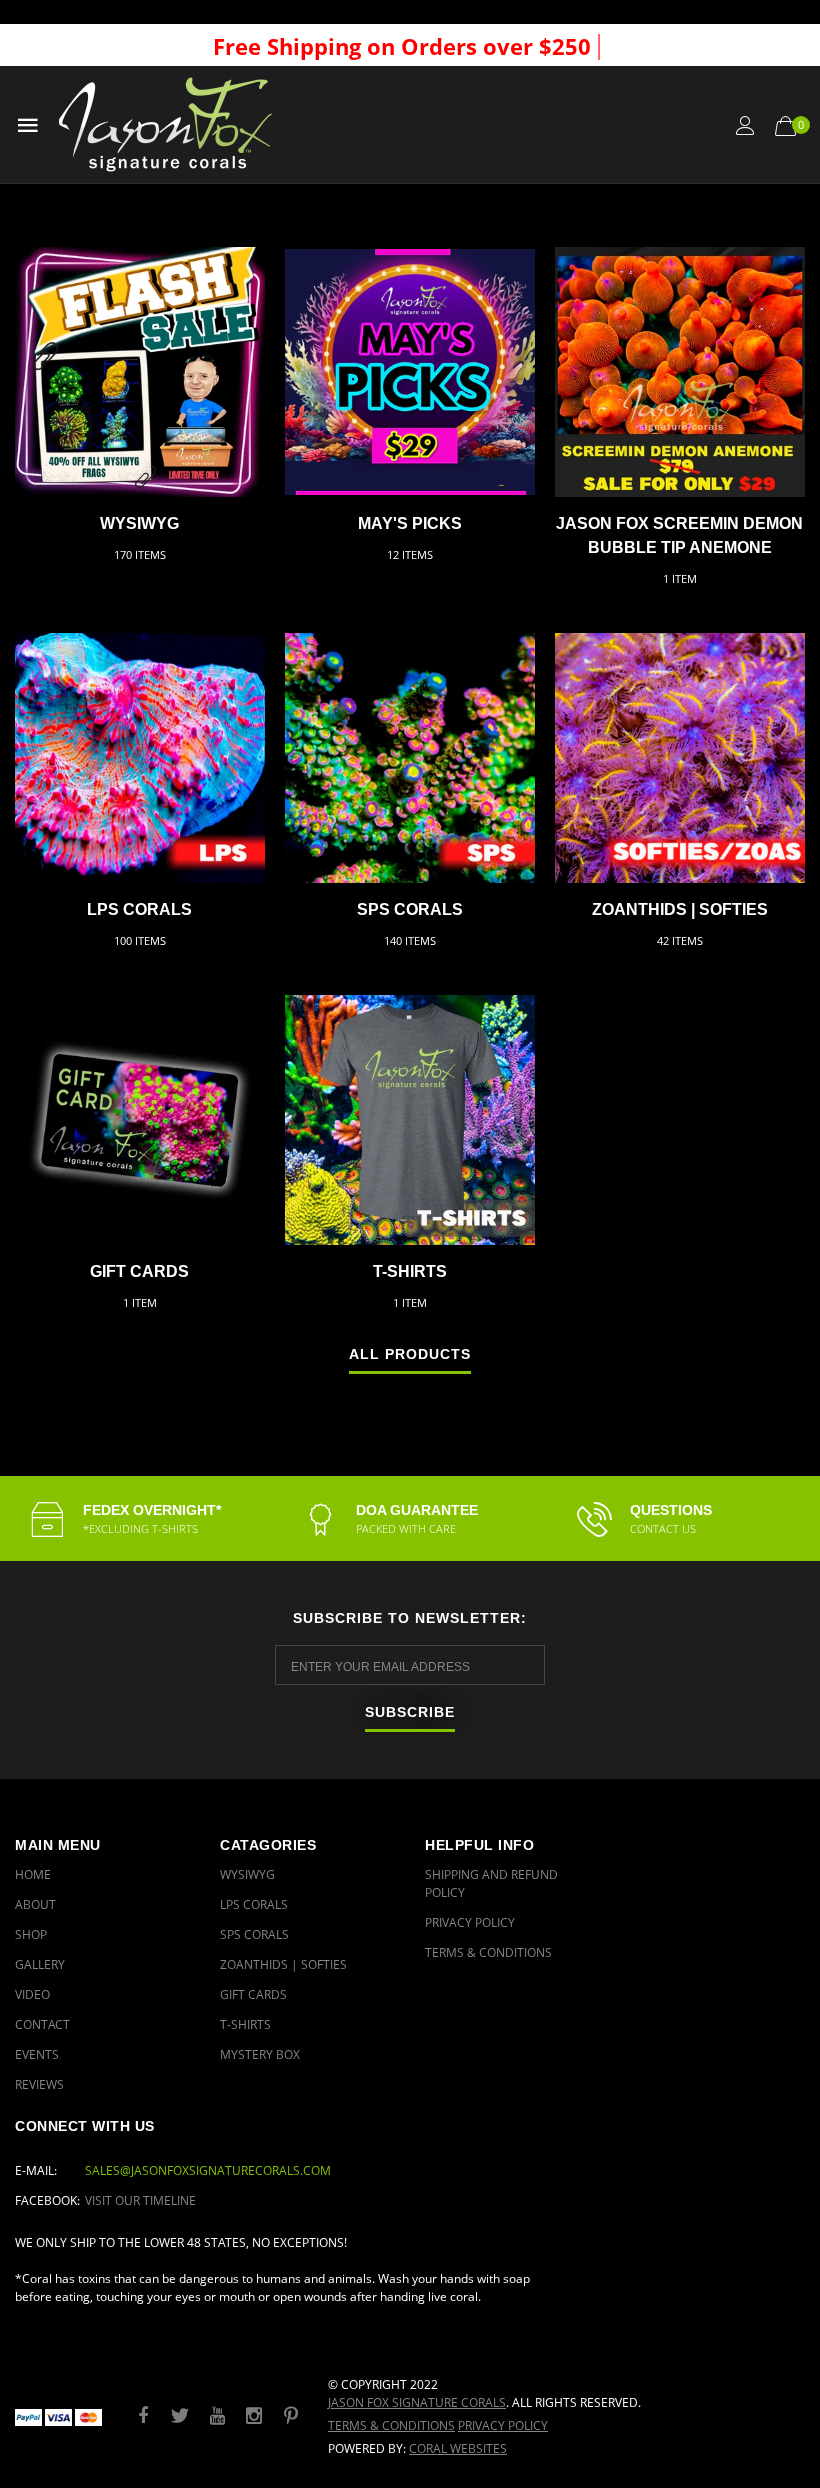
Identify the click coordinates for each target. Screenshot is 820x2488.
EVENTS (37, 2054)
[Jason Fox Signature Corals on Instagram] (254, 2416)
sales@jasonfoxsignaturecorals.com (208, 2170)
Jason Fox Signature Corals (417, 2402)
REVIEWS (39, 2084)
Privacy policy (503, 2425)
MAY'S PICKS (410, 523)
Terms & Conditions (488, 1952)
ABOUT (35, 1904)
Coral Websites (458, 2448)
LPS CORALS (139, 909)
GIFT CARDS (139, 1271)
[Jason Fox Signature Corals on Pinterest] (291, 2416)
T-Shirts (410, 1271)
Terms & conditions (391, 2425)
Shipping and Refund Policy (491, 1883)
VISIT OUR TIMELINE (140, 2200)
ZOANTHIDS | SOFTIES (680, 909)
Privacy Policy (470, 1922)
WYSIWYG (139, 523)
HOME (33, 1874)
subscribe (410, 1712)
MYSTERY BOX (260, 2054)
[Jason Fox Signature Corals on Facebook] (143, 2416)
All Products (410, 1354)
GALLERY (40, 1964)
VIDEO (32, 1994)
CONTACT (42, 2024)
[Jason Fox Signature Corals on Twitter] (180, 2416)
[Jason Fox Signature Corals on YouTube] (217, 2416)
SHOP (31, 1934)
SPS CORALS (410, 909)
